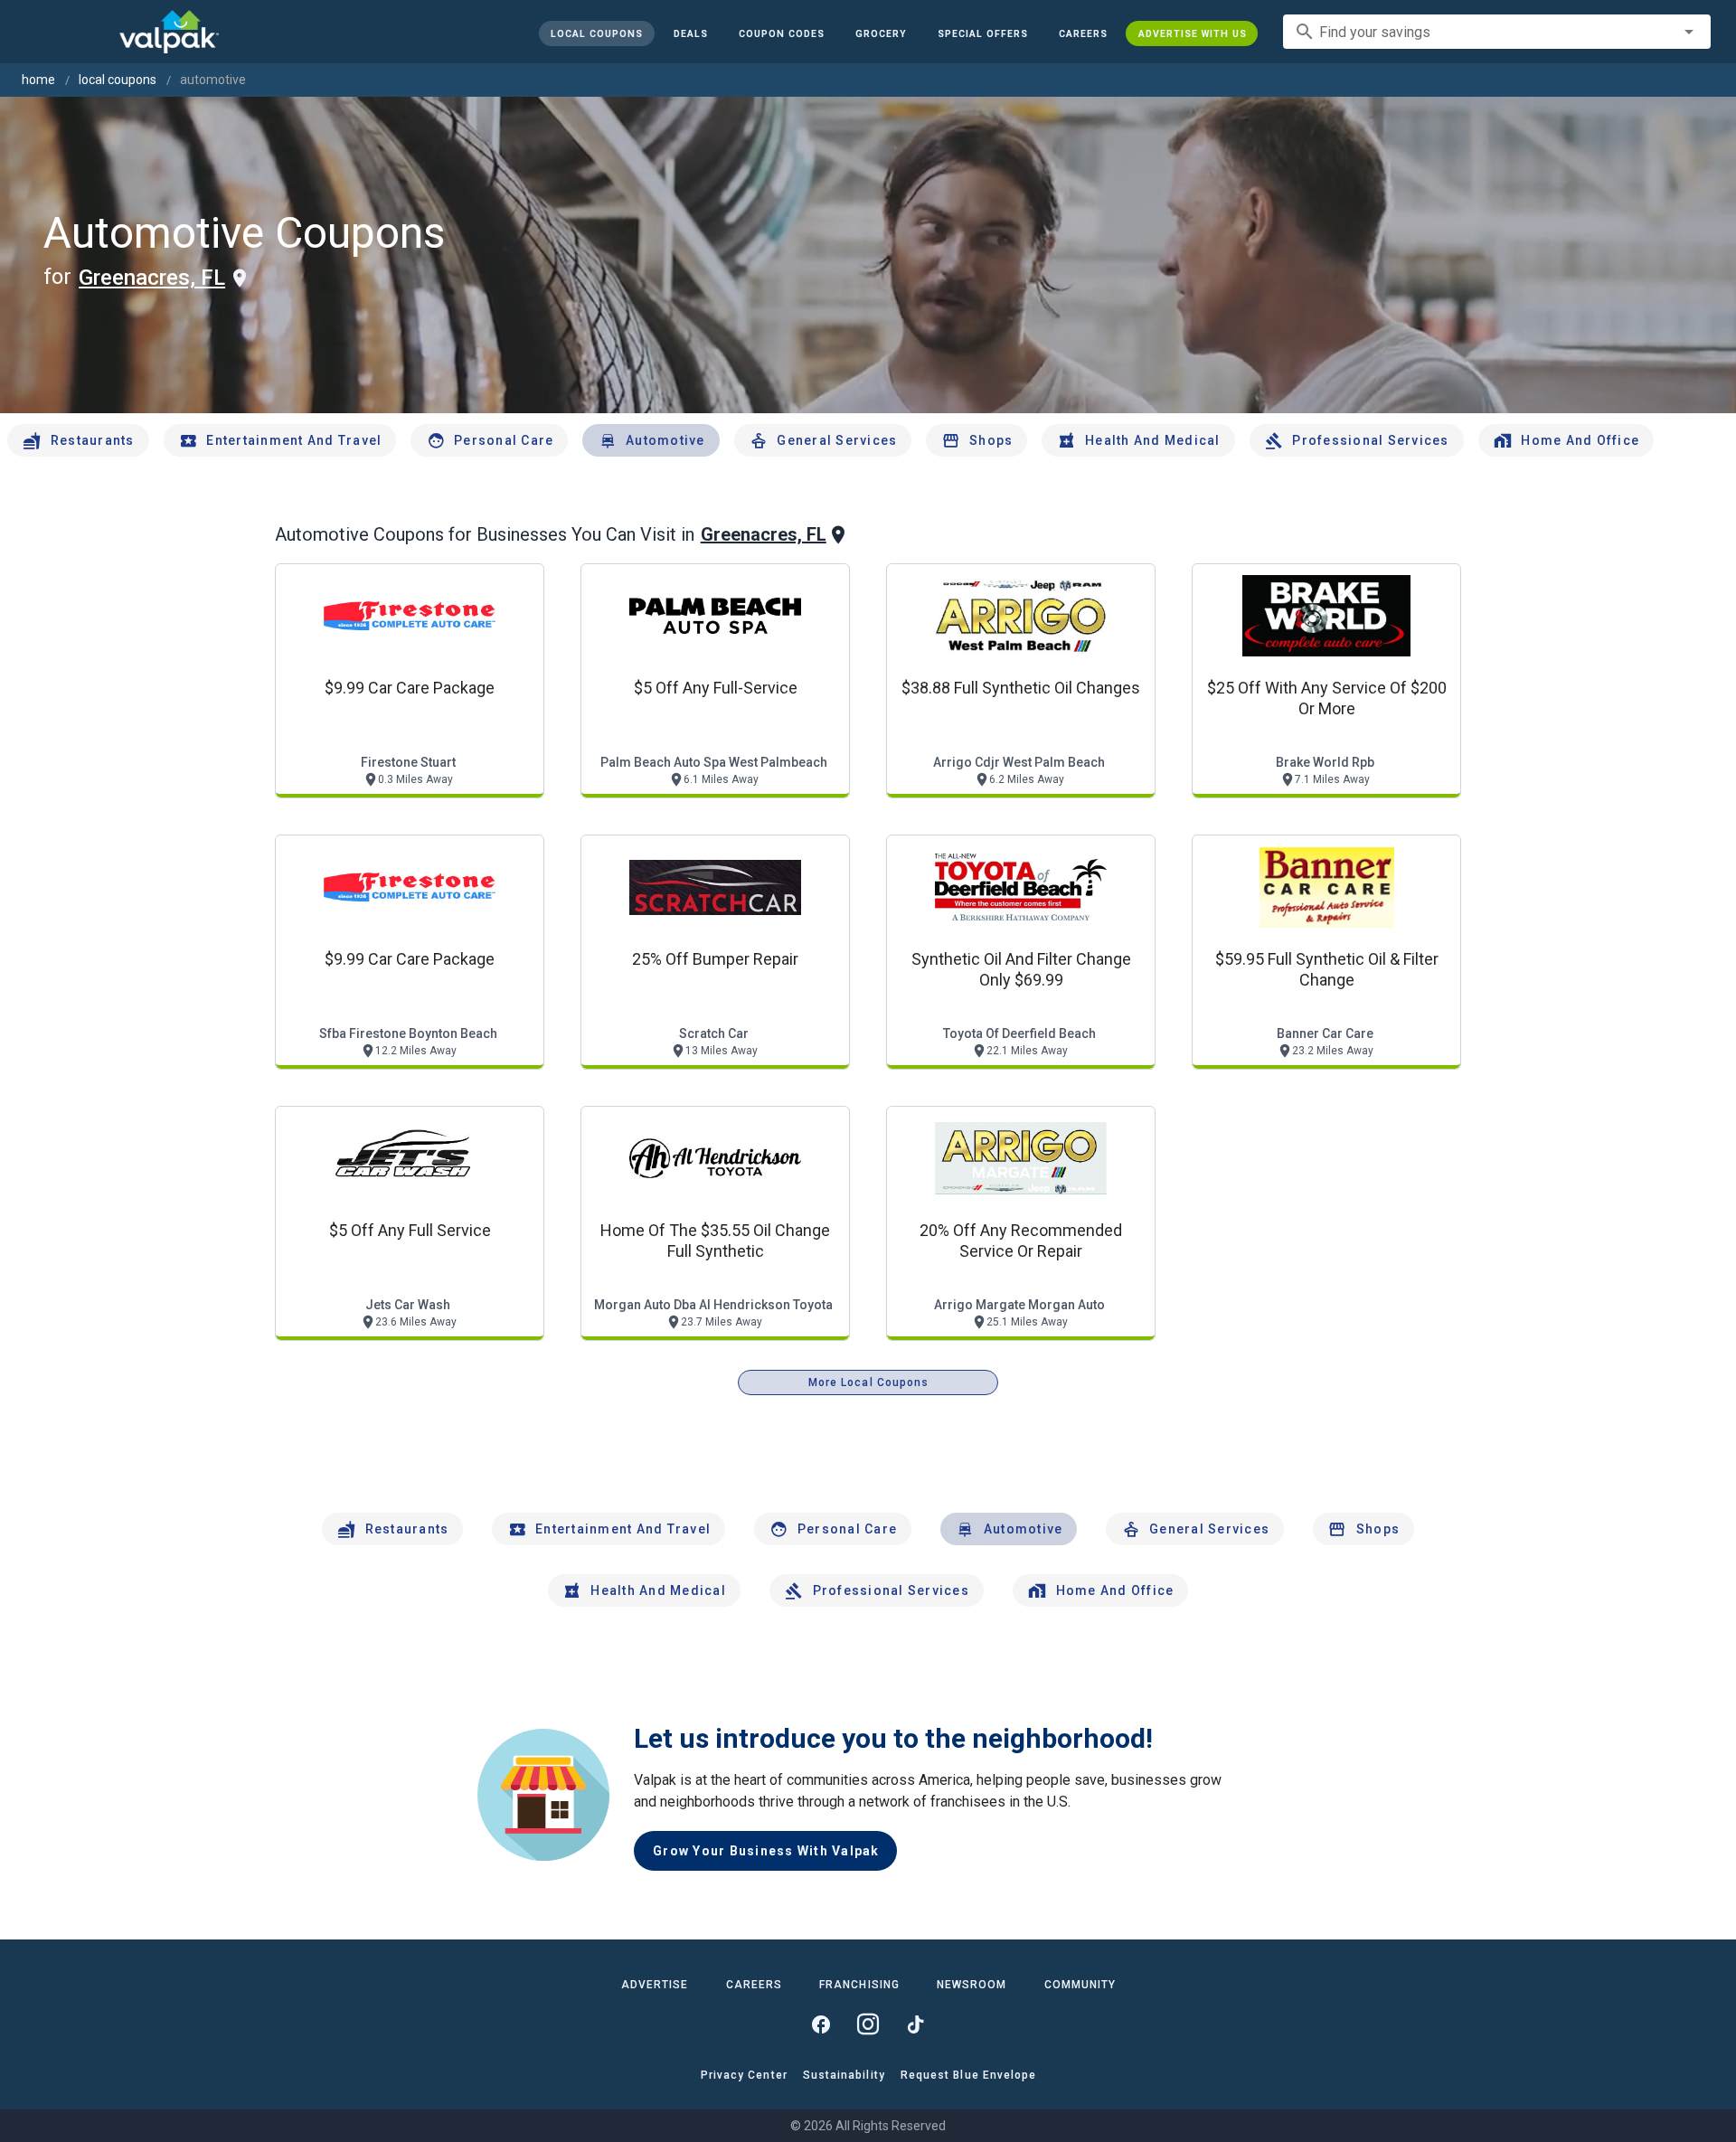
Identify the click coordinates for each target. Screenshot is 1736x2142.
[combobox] (1497, 32)
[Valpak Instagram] (868, 2024)
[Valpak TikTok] (915, 2024)
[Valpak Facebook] (821, 2024)
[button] (982, 33)
